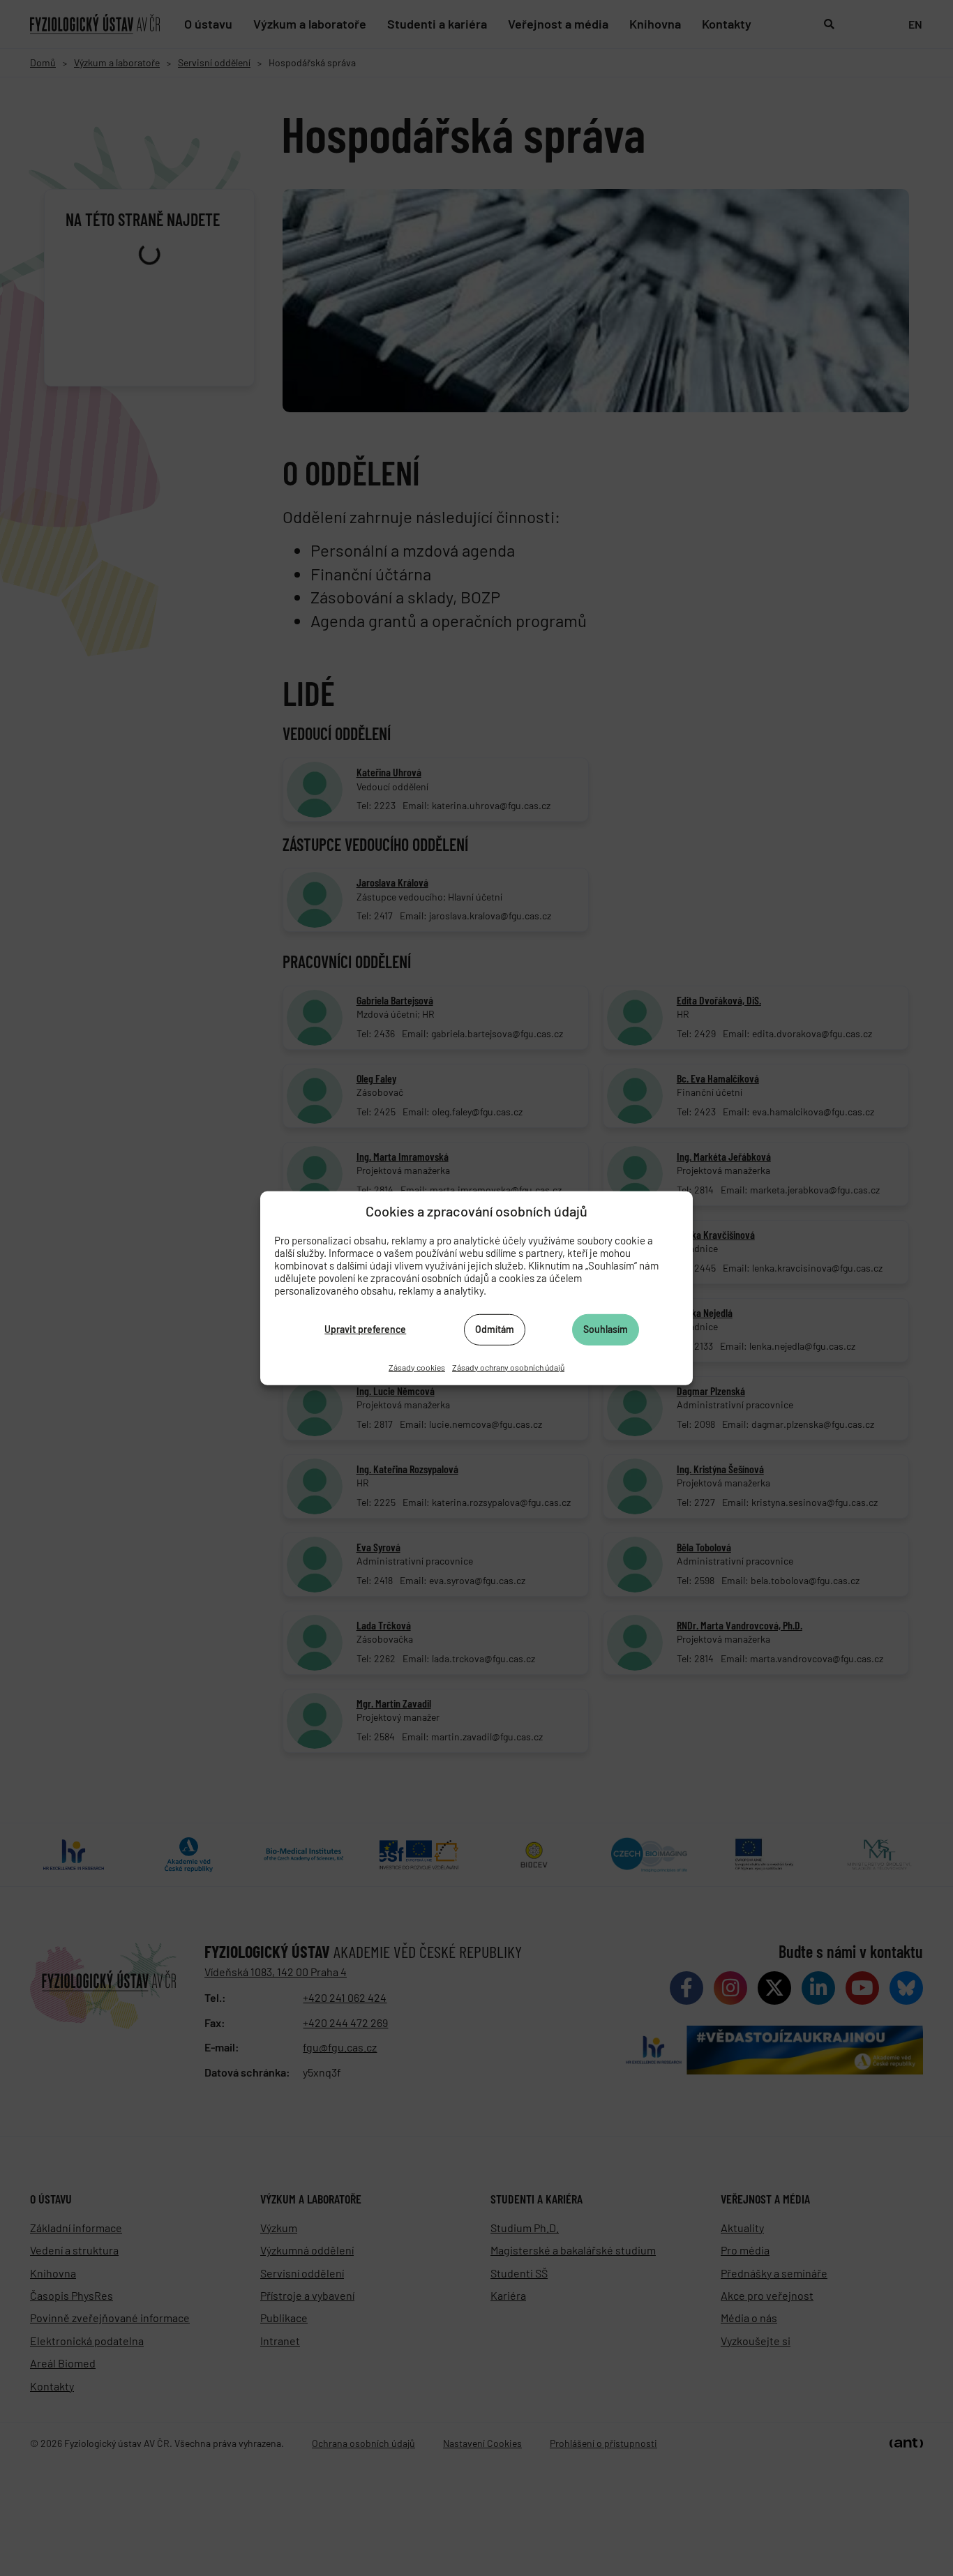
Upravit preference (365, 1329)
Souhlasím (606, 1329)
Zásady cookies (417, 1366)
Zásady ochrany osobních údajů (508, 1366)
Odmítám (495, 1329)
